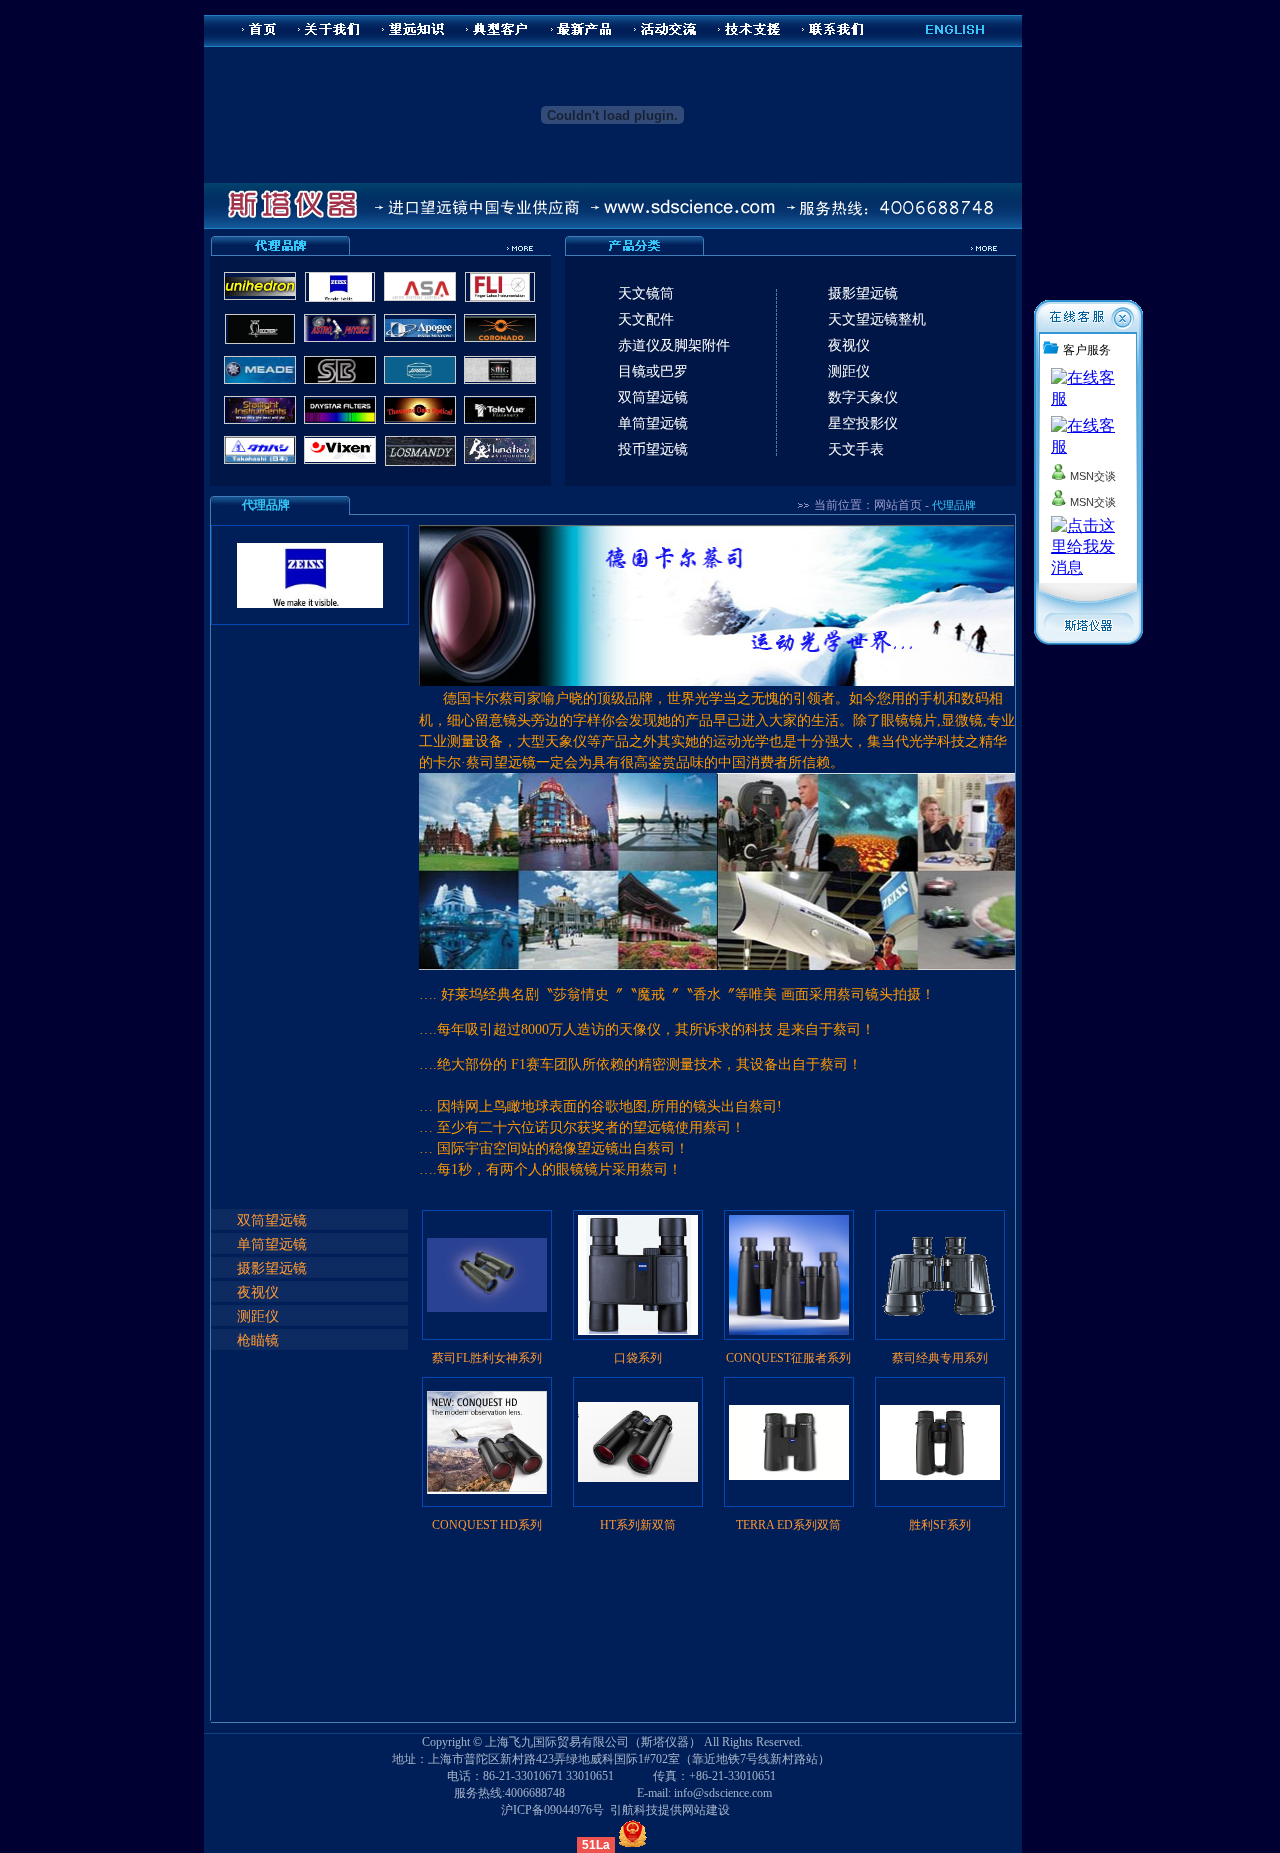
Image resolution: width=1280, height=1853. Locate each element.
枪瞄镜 (258, 1340)
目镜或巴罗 (653, 371)
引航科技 (634, 1810)
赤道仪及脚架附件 (674, 345)
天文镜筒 (646, 293)
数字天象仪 (863, 397)
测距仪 (849, 371)
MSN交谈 (1091, 476)
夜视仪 (849, 345)
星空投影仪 (863, 423)
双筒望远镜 (653, 397)
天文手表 (856, 449)
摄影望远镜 (863, 293)
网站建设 (706, 1810)
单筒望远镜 (653, 423)
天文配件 (646, 319)
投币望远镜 (653, 449)
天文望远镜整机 (877, 319)
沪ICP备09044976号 (552, 1810)
